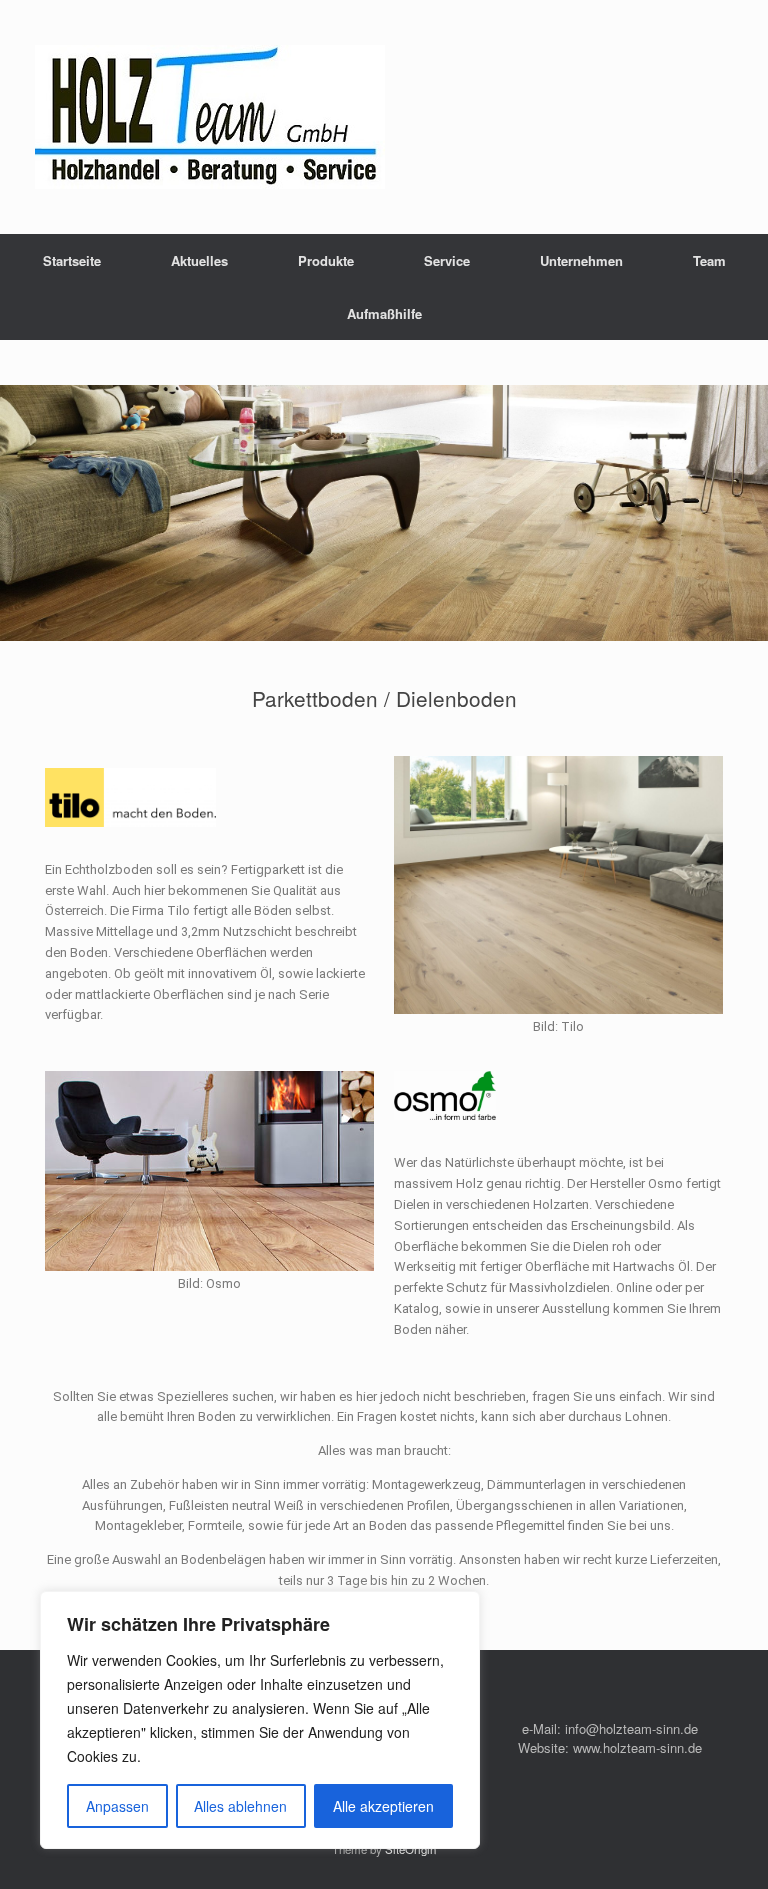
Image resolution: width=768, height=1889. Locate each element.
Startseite (72, 260)
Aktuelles (199, 260)
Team (709, 260)
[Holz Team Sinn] (210, 117)
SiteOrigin (410, 1849)
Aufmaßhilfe (384, 313)
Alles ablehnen (240, 1806)
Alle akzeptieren (383, 1806)
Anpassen (117, 1806)
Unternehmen (581, 260)
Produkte (326, 260)
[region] (260, 1720)
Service (447, 260)
